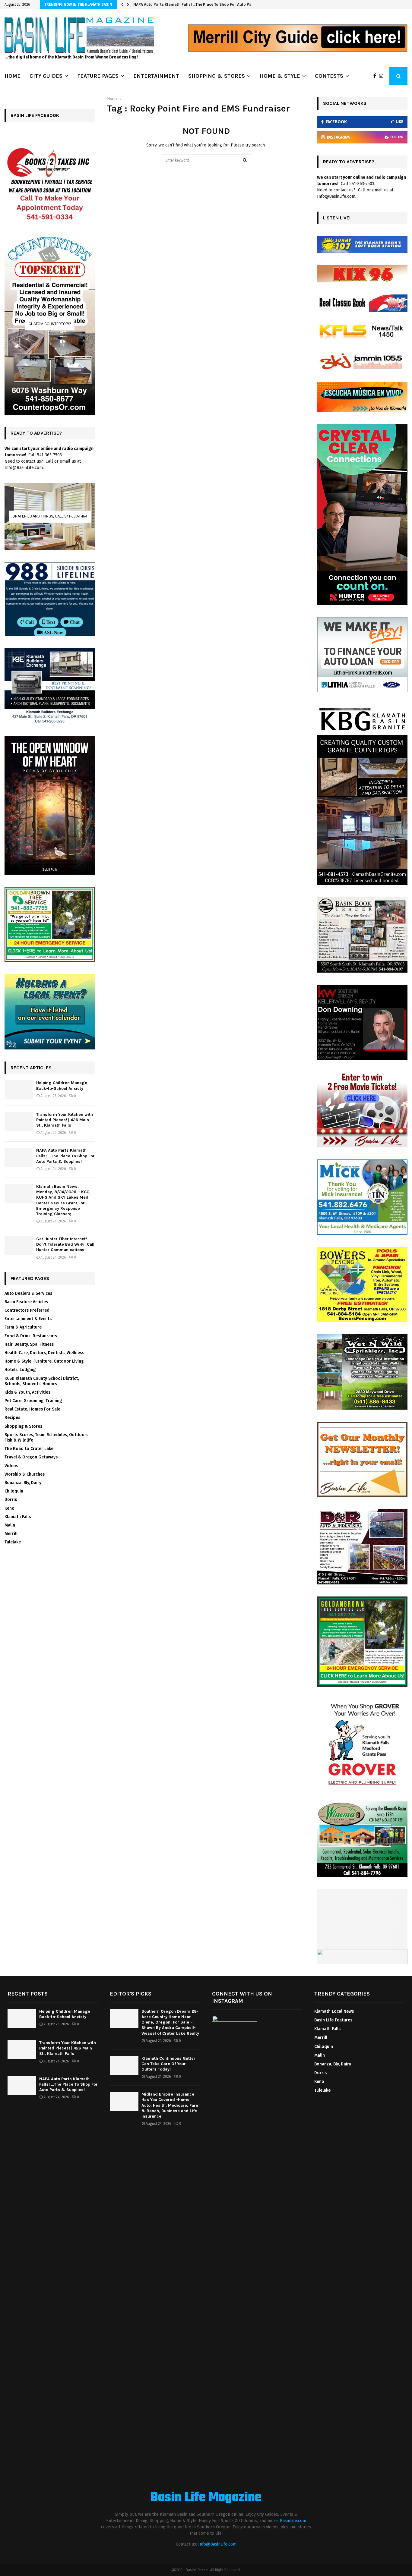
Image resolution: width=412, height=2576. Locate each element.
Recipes (12, 1418)
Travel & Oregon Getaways (31, 1457)
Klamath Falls (18, 1517)
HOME (13, 76)
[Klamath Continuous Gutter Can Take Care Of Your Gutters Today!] (124, 2065)
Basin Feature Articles (26, 1302)
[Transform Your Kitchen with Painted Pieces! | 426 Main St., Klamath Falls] (19, 1121)
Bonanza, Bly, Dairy (23, 1483)
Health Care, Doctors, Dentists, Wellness (44, 1353)
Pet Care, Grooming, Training (33, 1401)
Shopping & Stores (23, 1426)
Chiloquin (14, 1491)
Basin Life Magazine (206, 2498)
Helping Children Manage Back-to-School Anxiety (62, 1085)
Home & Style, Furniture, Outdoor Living (44, 1361)
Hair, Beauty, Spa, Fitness (29, 1344)
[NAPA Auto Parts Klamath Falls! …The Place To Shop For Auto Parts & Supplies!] (19, 1157)
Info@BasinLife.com (217, 2544)
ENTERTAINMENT (156, 76)
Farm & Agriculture (23, 1327)
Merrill (11, 1534)
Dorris (11, 1500)
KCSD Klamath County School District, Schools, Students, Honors (42, 1381)
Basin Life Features (333, 2020)
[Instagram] (383, 76)
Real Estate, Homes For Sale (32, 1409)
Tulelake (13, 1542)
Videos (11, 1466)
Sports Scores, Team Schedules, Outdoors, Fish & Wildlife (47, 1437)
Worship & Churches (25, 1474)
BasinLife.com (293, 2521)
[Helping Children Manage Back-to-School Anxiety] (19, 1090)
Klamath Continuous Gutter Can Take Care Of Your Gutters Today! (168, 2064)
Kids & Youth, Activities (27, 1392)
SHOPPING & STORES (217, 76)
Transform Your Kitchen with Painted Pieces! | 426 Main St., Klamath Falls (65, 1120)
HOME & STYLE (280, 76)
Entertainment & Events (28, 1319)
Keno (10, 1508)
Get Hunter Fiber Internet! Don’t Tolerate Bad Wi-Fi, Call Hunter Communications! (65, 1244)
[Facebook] (376, 76)
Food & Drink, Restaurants (31, 1336)
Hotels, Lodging (20, 1370)
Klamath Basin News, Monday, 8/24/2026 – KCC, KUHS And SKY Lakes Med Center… (211, 4)
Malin (10, 1525)
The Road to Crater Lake (29, 1449)
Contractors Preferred (27, 1310)
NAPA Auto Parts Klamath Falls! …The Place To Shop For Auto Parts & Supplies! (65, 1156)
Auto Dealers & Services (28, 1293)
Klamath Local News (334, 2011)
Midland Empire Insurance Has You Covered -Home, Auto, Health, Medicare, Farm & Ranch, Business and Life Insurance (171, 2105)
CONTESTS (329, 76)
